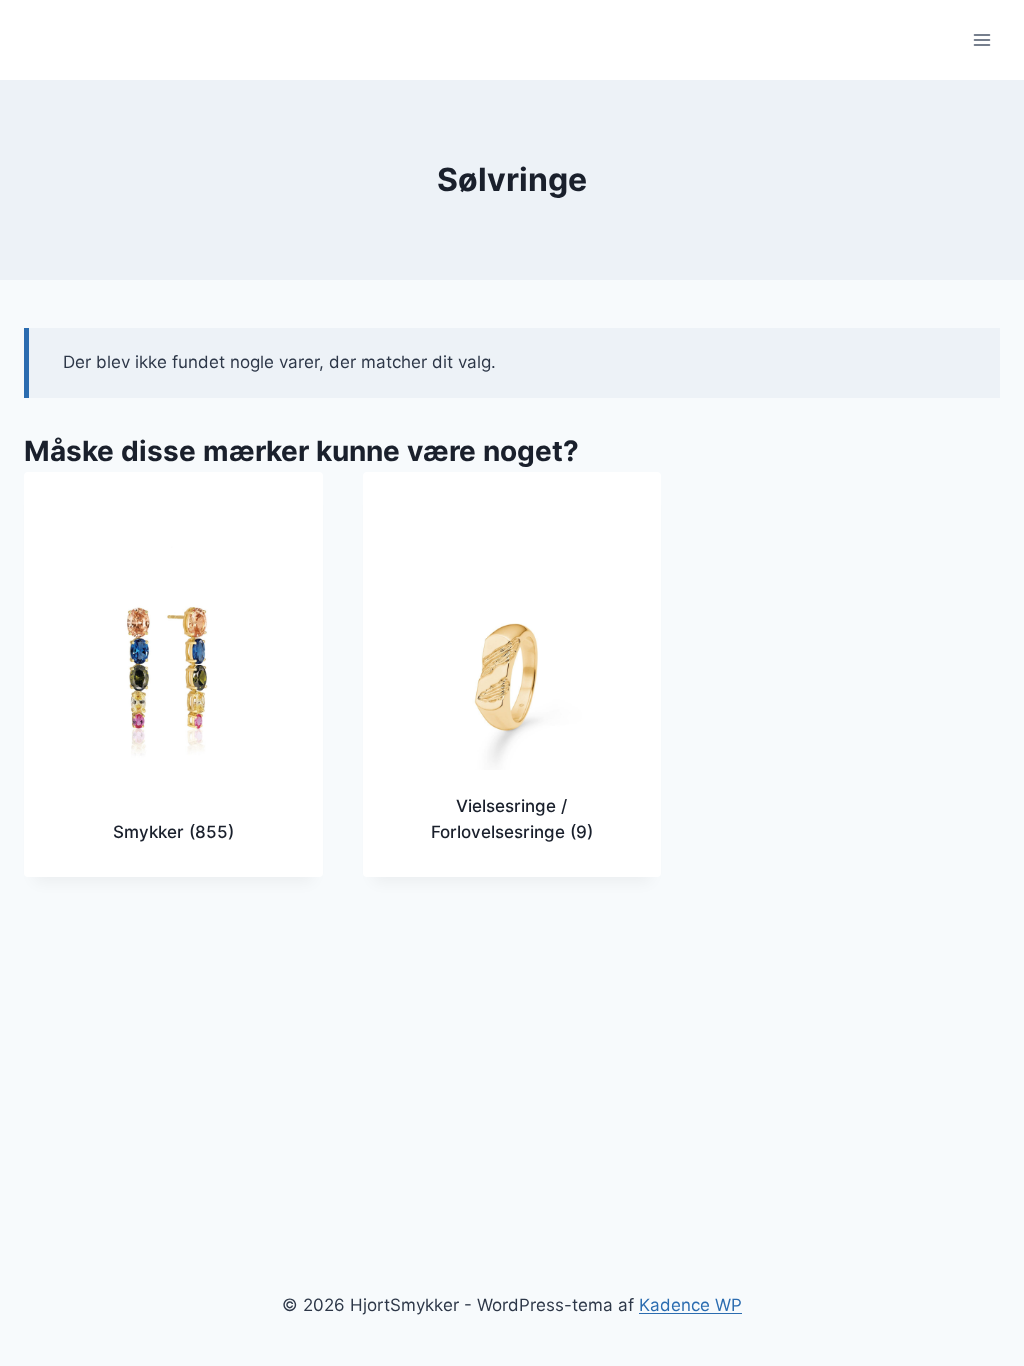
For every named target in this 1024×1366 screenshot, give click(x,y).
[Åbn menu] (981, 39)
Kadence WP (690, 1305)
